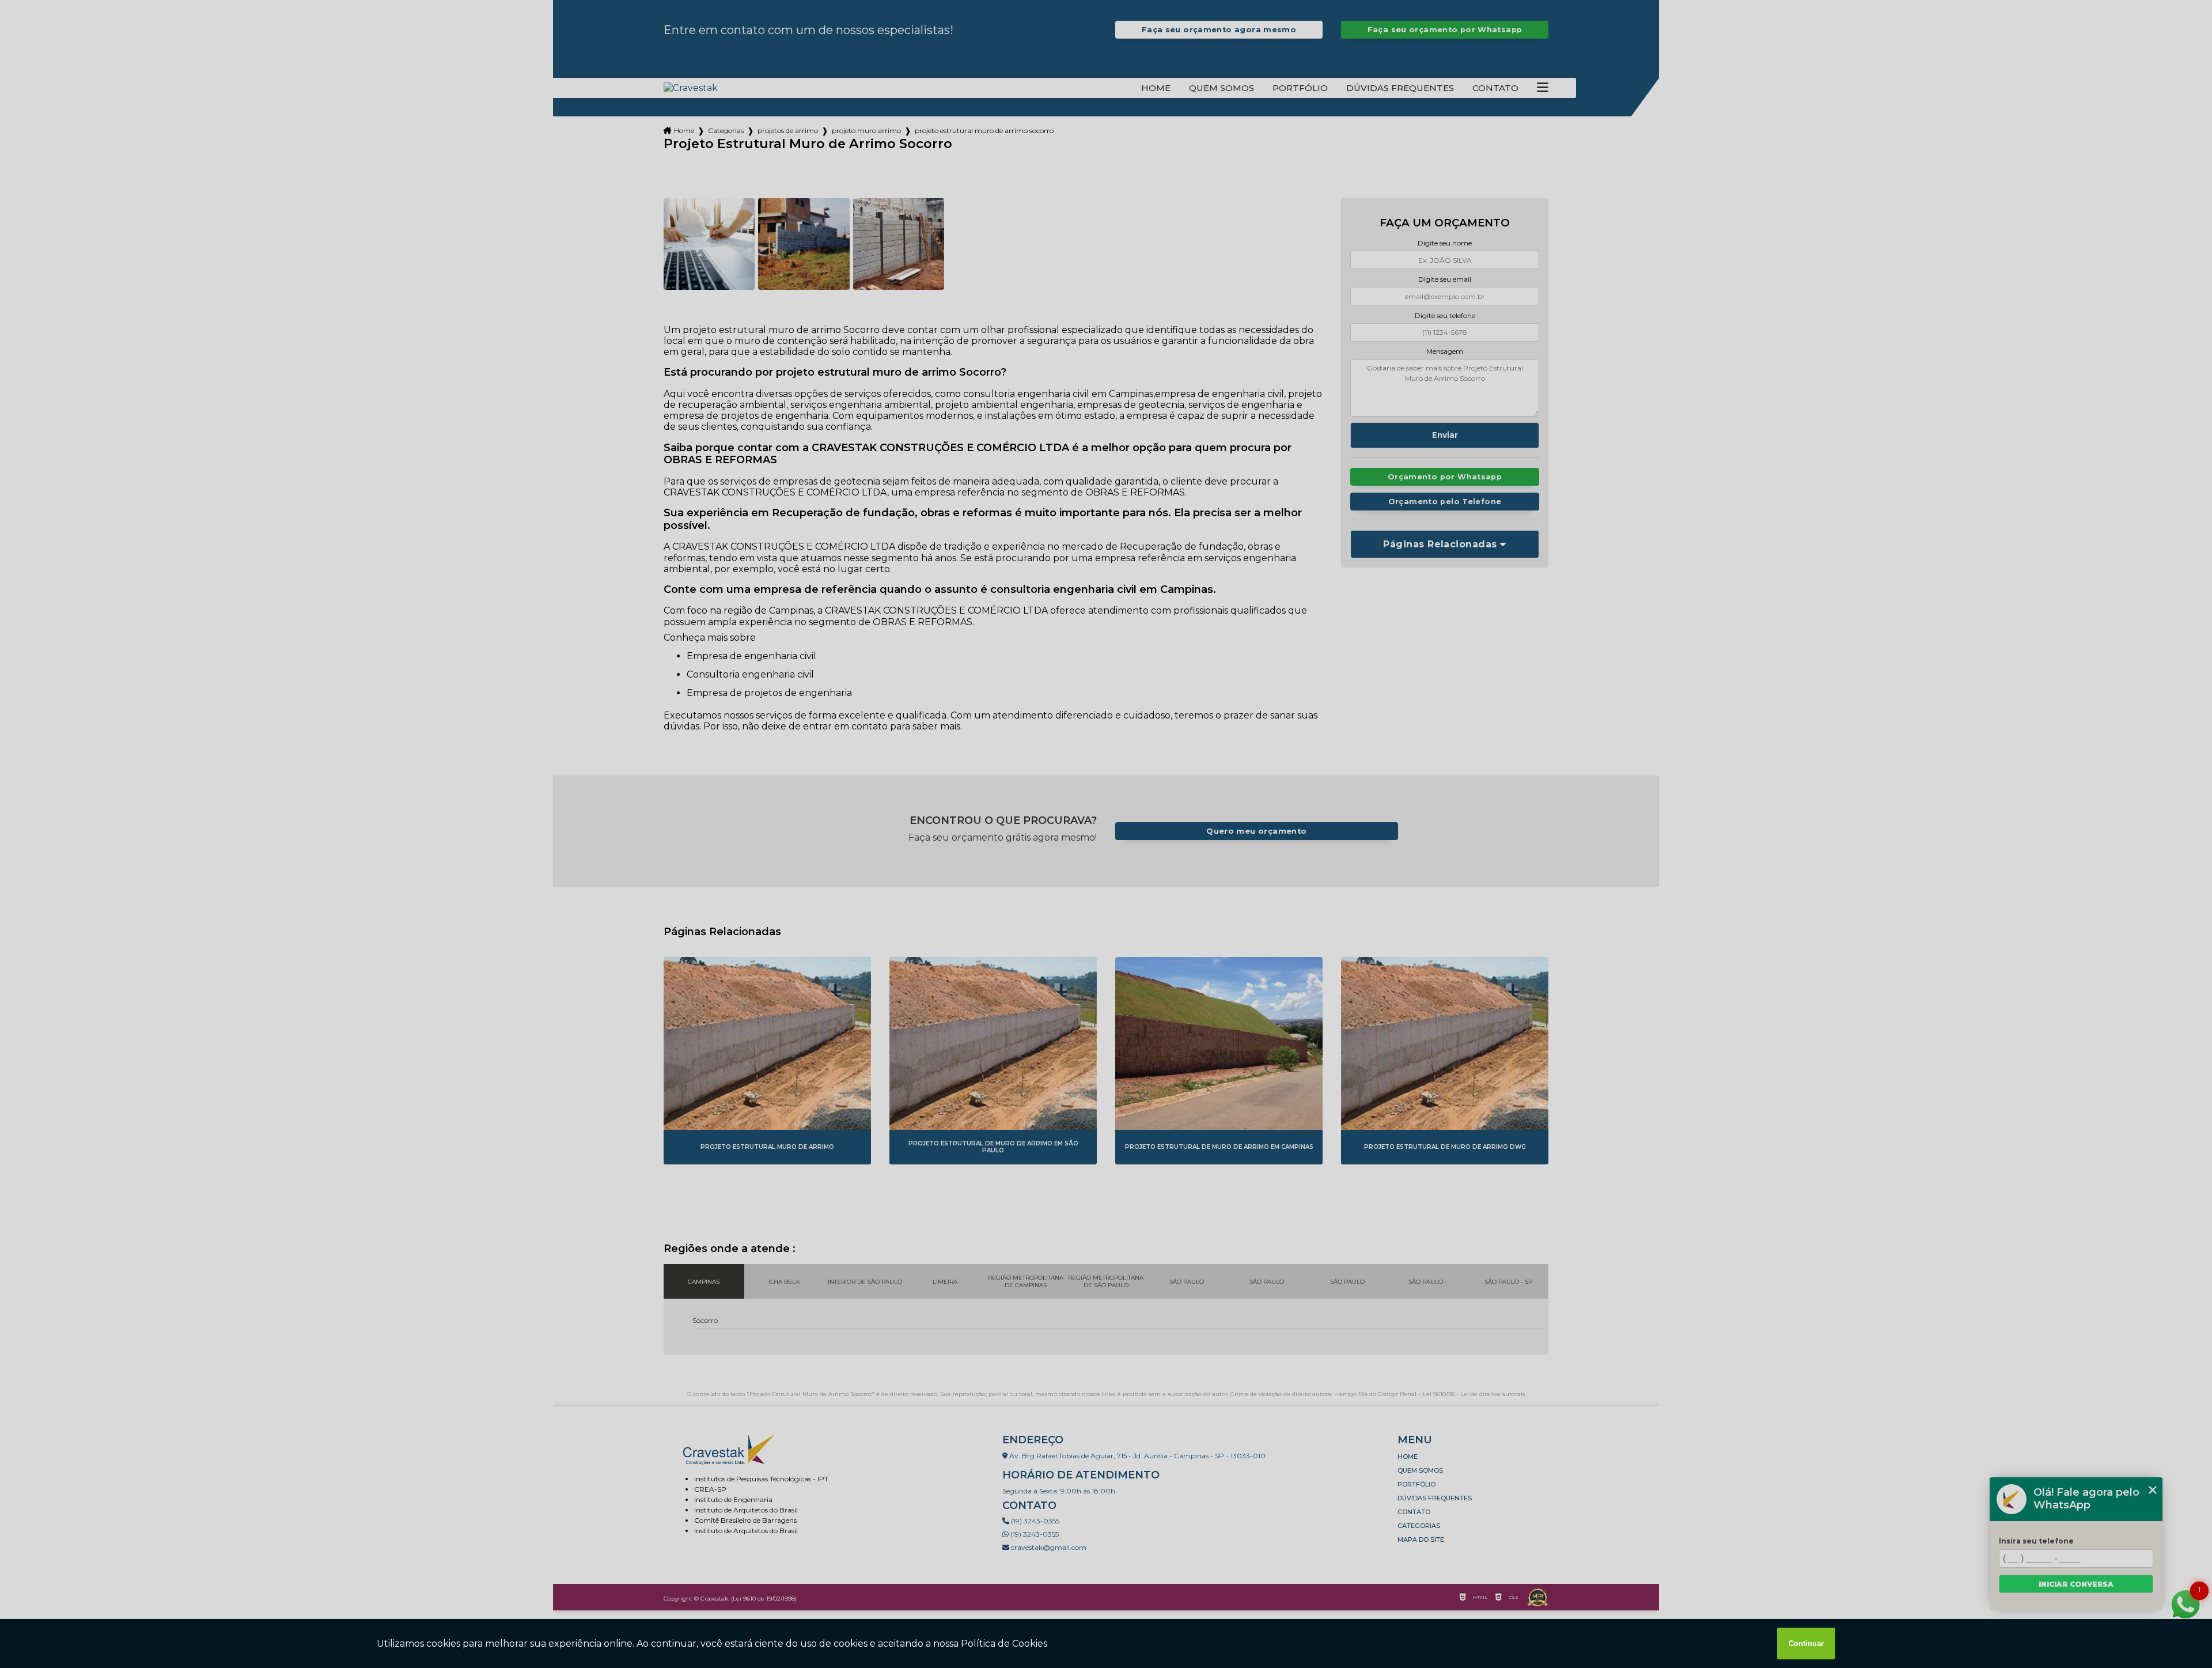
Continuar (1806, 1644)
